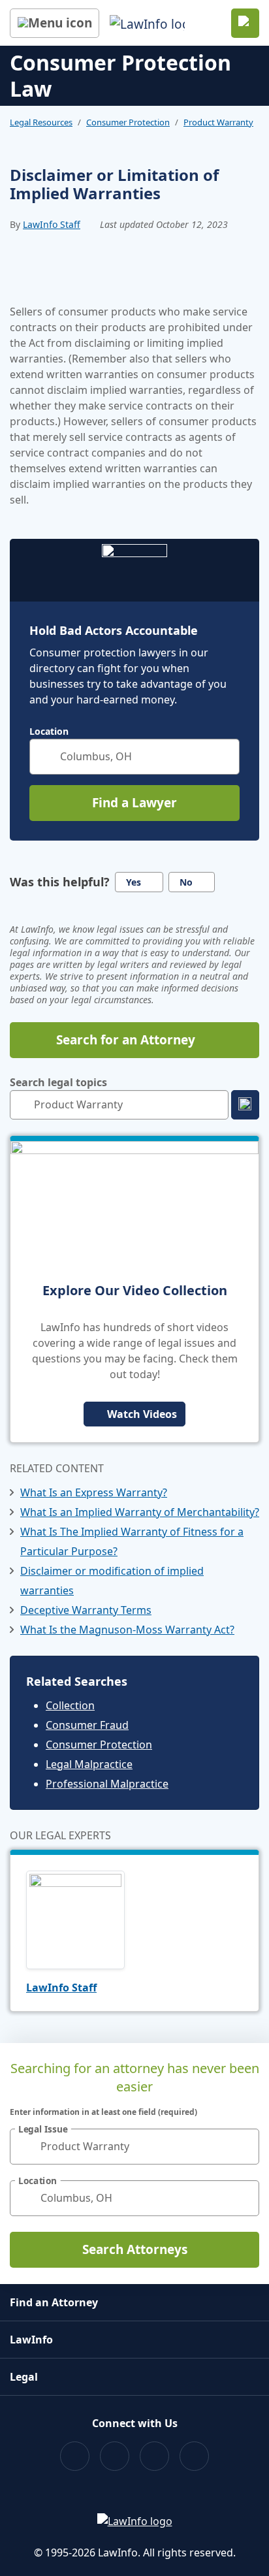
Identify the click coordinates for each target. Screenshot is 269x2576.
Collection (70, 1705)
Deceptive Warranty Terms (86, 1610)
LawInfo (31, 2340)
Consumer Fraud (87, 1725)
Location (49, 732)
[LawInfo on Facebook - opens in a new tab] (75, 2456)
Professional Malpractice (107, 1784)
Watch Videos (142, 1414)
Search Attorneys (135, 2249)
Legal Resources (41, 122)
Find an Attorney (54, 2302)
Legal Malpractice (89, 1764)
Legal (24, 2377)
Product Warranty (218, 122)
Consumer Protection (128, 122)
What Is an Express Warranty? (94, 1492)
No (186, 882)
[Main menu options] (55, 23)
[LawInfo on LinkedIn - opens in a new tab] (194, 2456)
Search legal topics (58, 1082)
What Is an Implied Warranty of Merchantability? (140, 1512)
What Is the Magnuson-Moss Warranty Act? (127, 1630)
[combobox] (134, 757)
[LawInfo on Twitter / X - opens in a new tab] (115, 2456)
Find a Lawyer (134, 803)
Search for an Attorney (126, 1040)
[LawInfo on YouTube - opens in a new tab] (154, 2456)
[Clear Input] (224, 756)
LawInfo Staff (52, 224)
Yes (134, 882)
